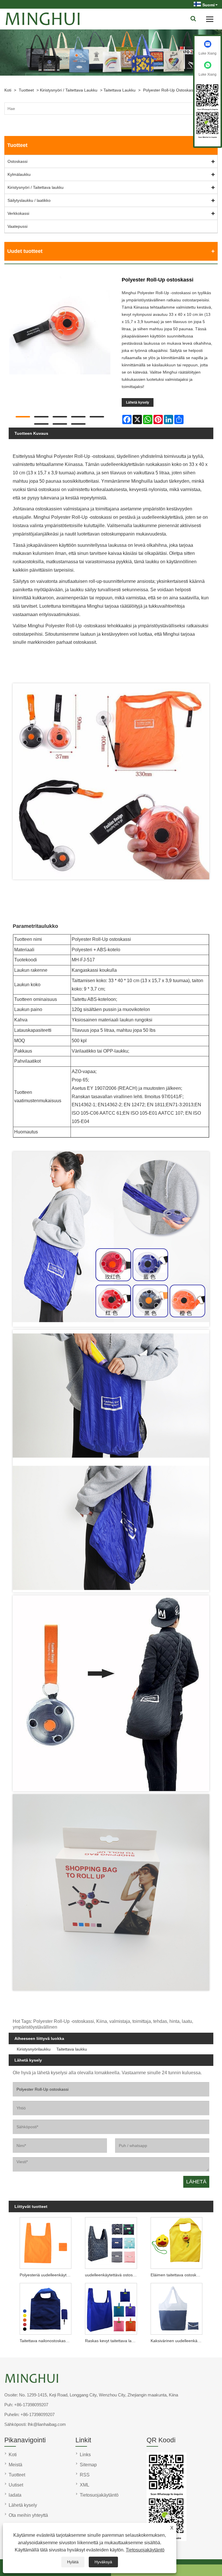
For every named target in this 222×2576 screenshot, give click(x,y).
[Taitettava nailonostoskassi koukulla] (46, 2308)
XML (85, 2485)
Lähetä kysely (138, 402)
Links (85, 2455)
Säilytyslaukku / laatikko (29, 200)
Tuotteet (26, 90)
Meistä (15, 2465)
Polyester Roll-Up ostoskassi (170, 90)
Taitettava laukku (120, 90)
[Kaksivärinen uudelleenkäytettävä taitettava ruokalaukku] (176, 2308)
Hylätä (73, 2562)
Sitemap (88, 2465)
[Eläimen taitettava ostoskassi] (176, 2242)
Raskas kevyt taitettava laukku (112, 2341)
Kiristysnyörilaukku (34, 2049)
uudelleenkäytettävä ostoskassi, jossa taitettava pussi (112, 2275)
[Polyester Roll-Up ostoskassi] (60, 325)
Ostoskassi (17, 161)
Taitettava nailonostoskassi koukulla (47, 2341)
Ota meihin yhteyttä (28, 2515)
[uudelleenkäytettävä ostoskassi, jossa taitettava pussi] (111, 2242)
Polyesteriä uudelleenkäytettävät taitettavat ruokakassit (47, 2275)
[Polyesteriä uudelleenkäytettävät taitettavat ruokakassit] (46, 2242)
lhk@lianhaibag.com (47, 2424)
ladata (15, 2495)
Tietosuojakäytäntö (145, 2550)
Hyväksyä (103, 2562)
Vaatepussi (17, 226)
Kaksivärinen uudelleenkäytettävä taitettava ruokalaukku (178, 2341)
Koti (8, 90)
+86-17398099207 (31, 2405)
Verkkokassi (18, 213)
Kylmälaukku (19, 174)
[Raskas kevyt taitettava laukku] (111, 2308)
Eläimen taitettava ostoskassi (177, 2275)
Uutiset (16, 2485)
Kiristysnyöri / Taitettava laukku (69, 90)
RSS (85, 2475)
